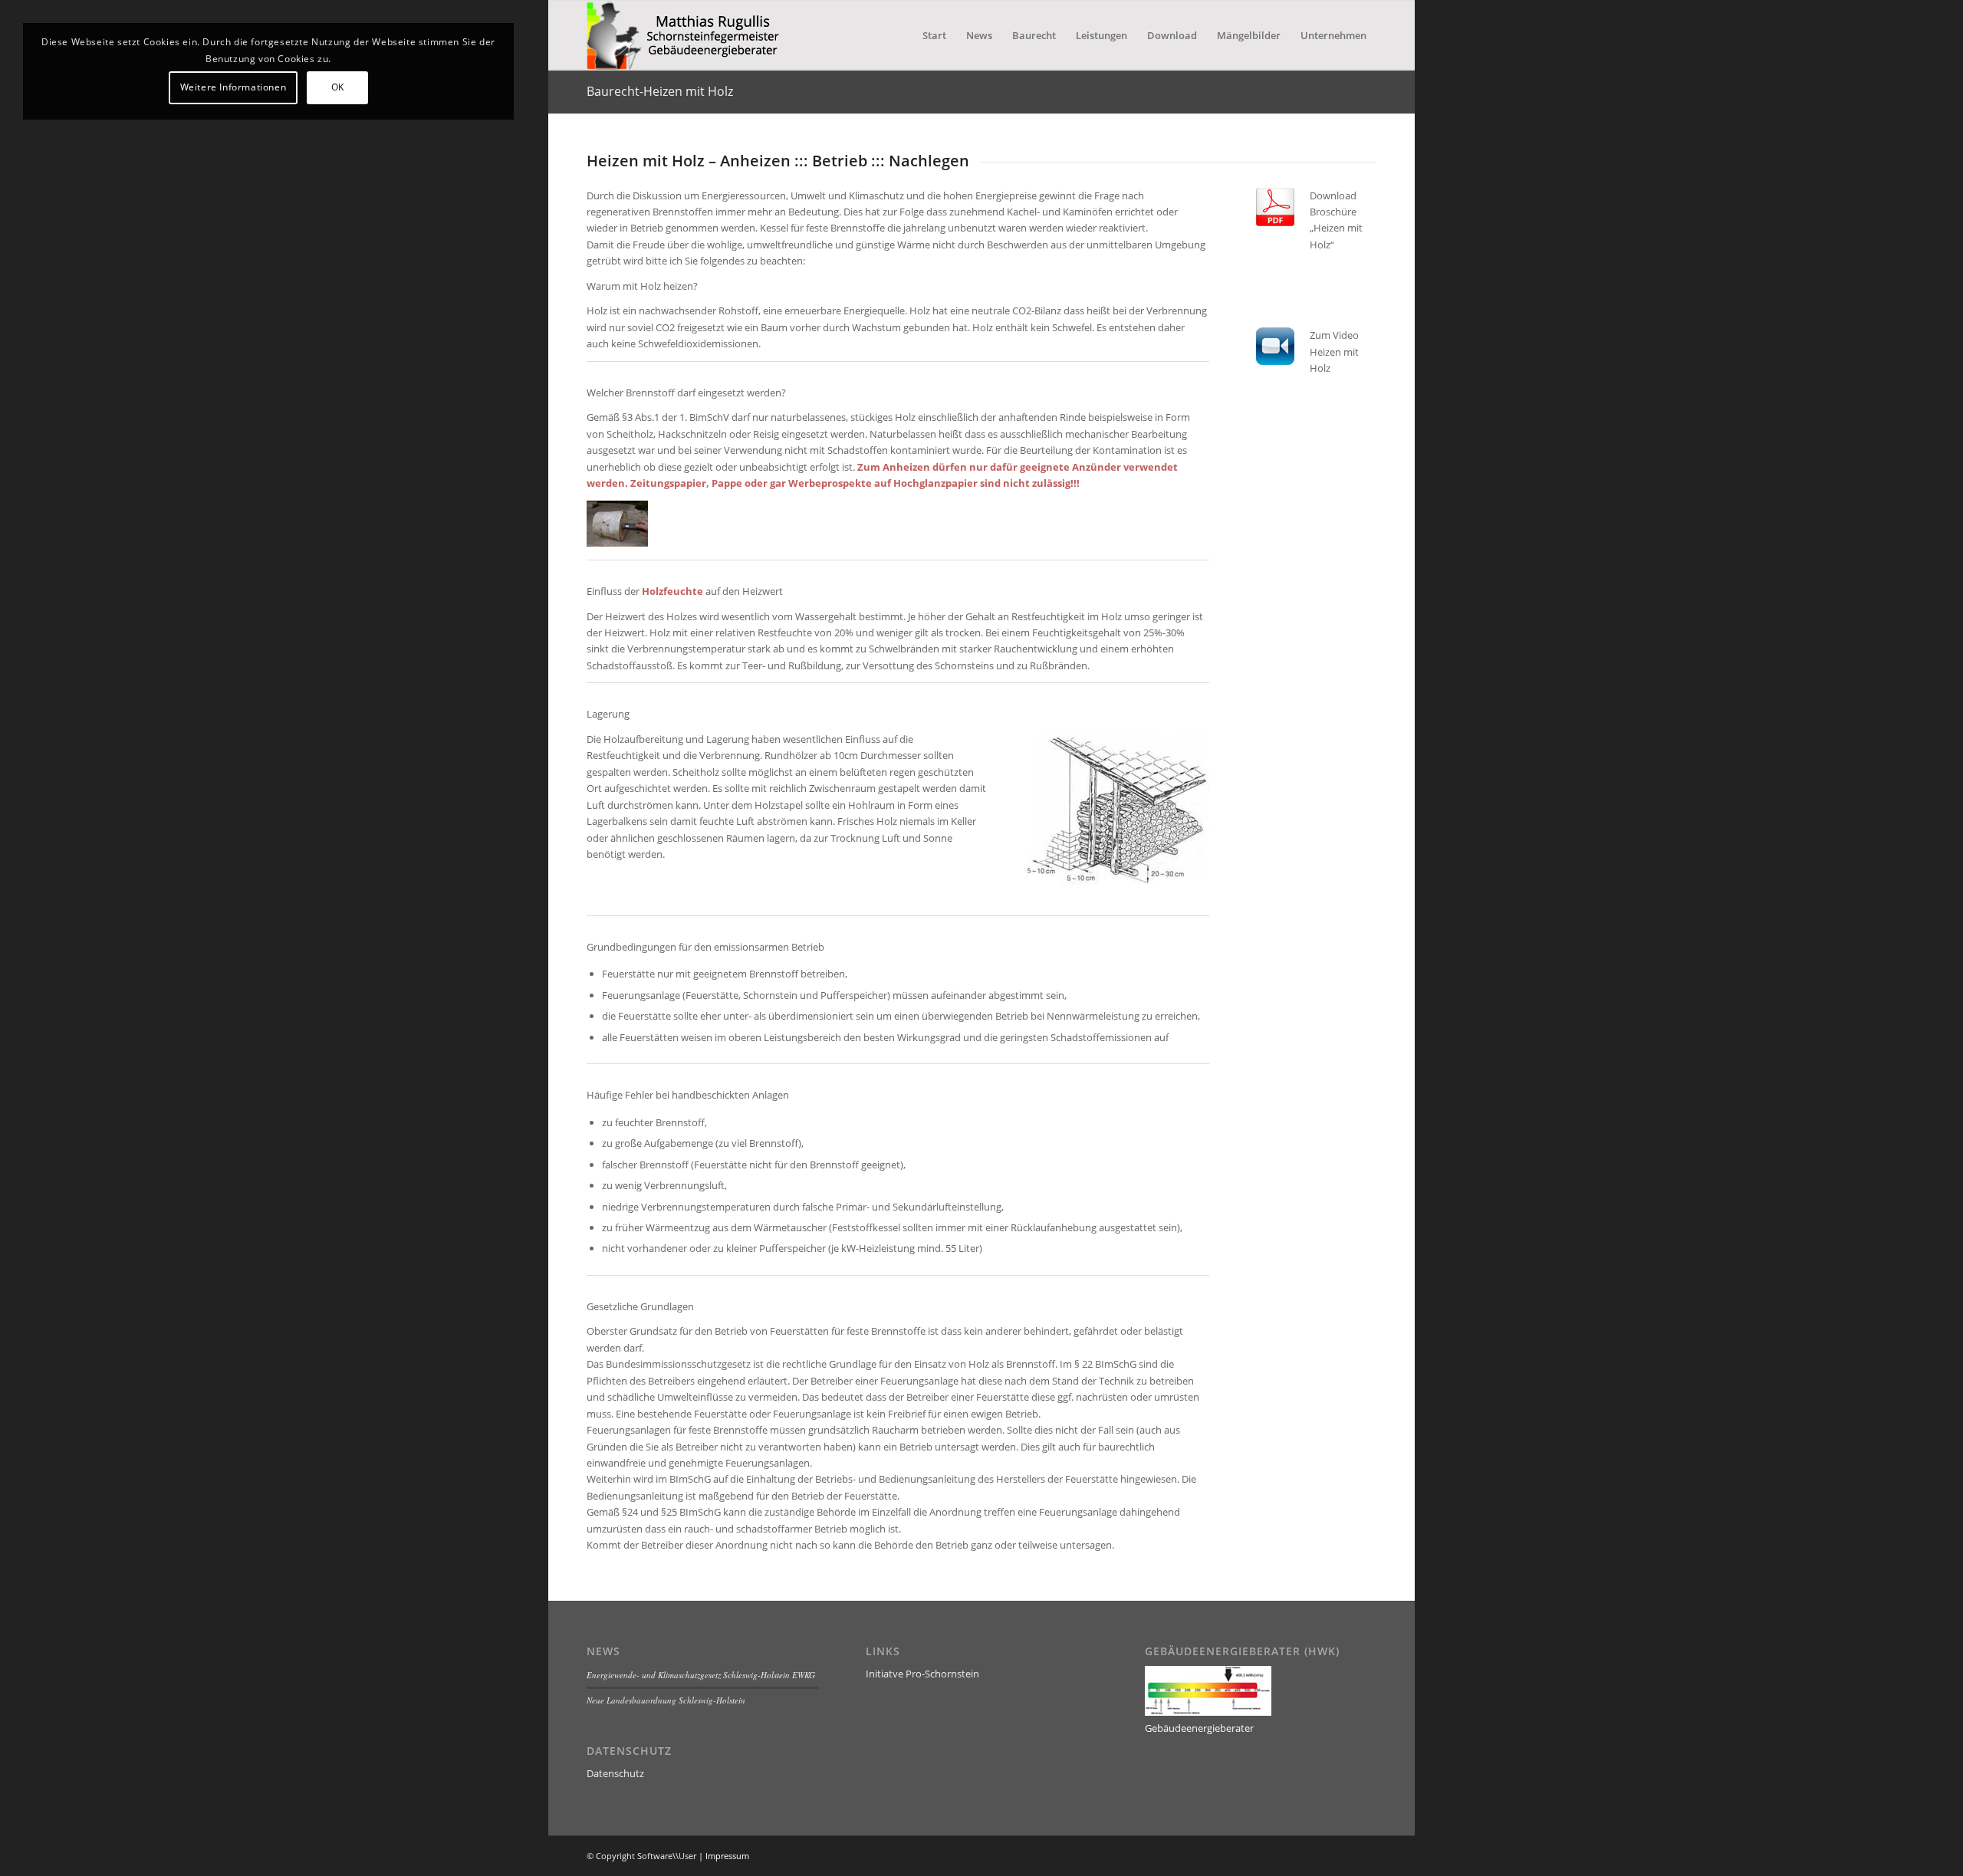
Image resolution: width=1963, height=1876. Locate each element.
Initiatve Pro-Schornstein (922, 1674)
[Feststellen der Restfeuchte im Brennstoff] (617, 543)
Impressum (727, 1856)
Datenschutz (615, 1773)
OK (338, 87)
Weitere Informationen (233, 87)
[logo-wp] (690, 35)
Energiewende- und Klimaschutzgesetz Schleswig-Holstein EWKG (701, 1675)
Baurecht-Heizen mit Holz (660, 91)
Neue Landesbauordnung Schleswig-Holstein (666, 1700)
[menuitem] (934, 35)
